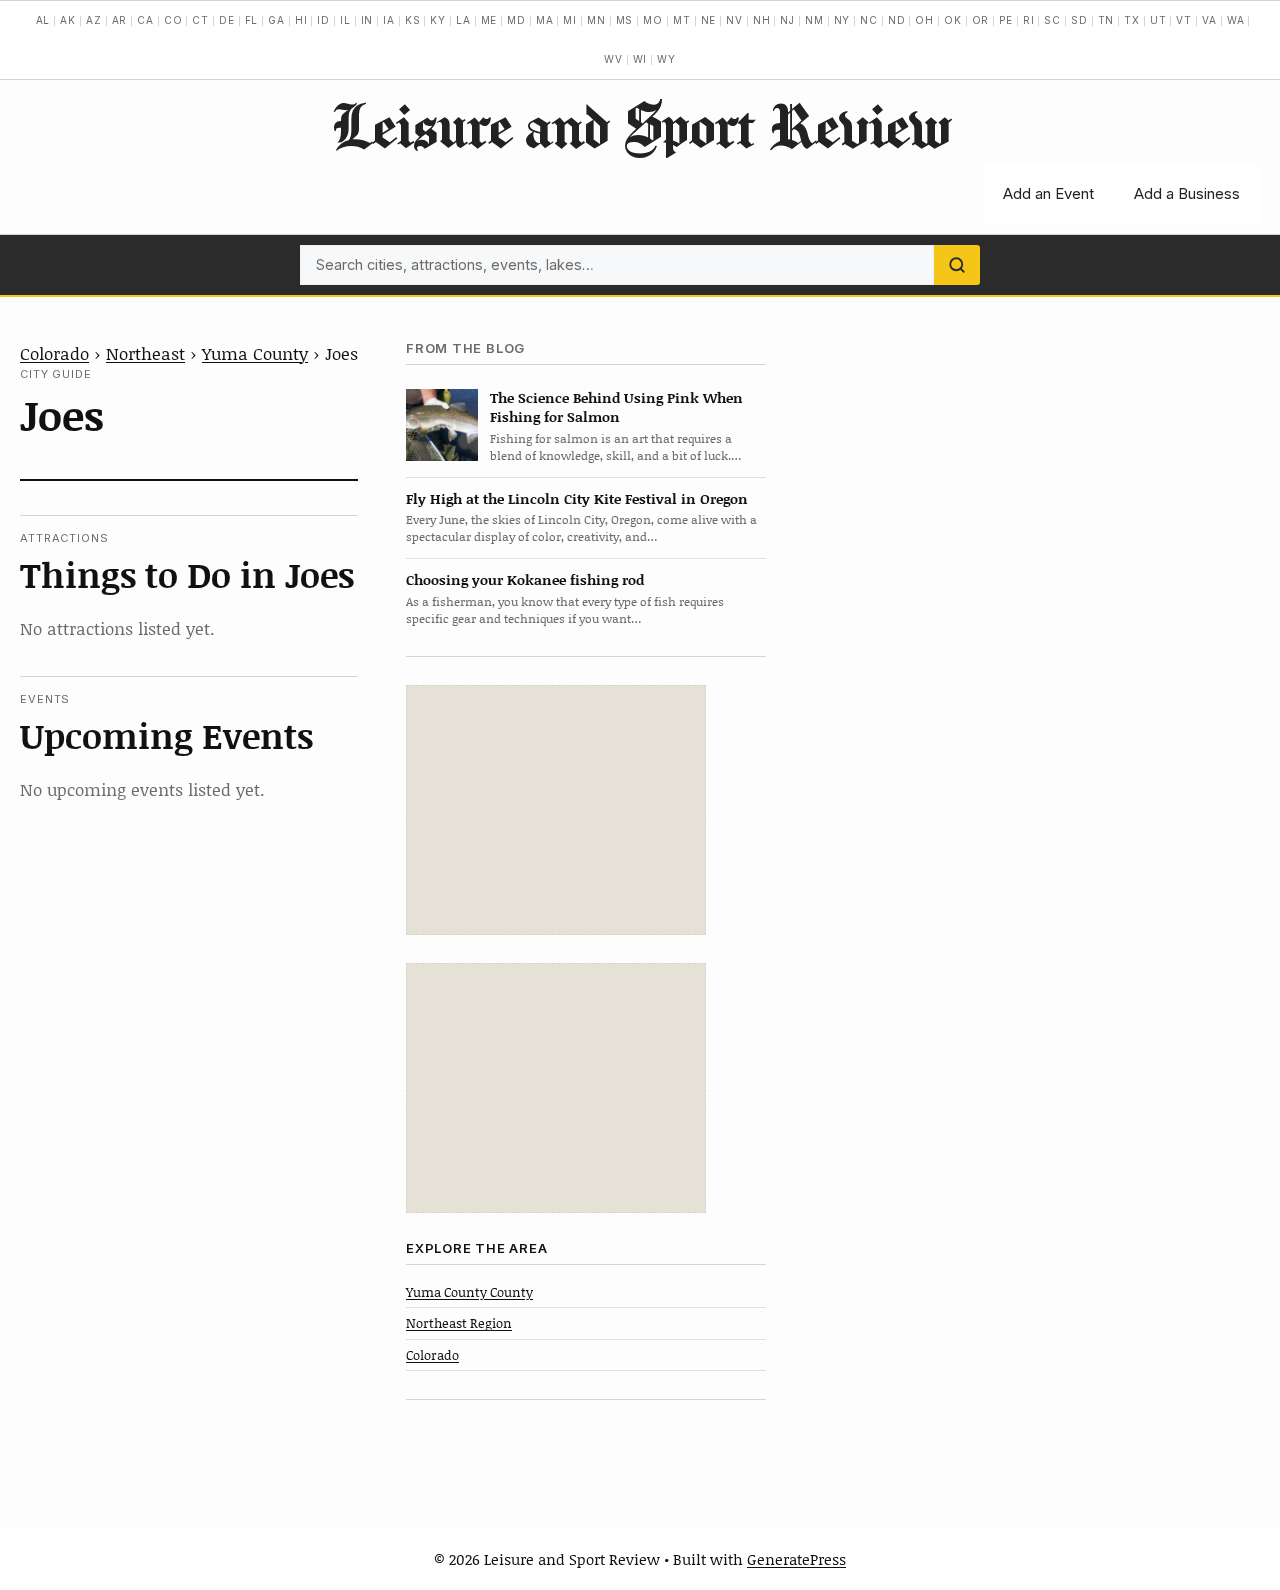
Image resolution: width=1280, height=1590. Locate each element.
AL (43, 20)
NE (709, 20)
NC (869, 20)
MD (516, 20)
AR (120, 20)
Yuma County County (469, 1292)
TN (1106, 20)
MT (682, 20)
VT (1184, 20)
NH (762, 20)
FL (252, 20)
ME (489, 20)
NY (842, 20)
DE (227, 20)
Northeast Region (459, 1323)
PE (1006, 20)
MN (596, 20)
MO (653, 20)
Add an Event (1048, 193)
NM (814, 20)
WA (1236, 20)
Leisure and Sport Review (640, 125)
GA (276, 20)
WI (640, 59)
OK (953, 20)
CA (145, 20)
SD (1079, 20)
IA (389, 20)
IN (367, 20)
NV (734, 20)
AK (68, 20)
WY (666, 59)
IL (345, 20)
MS (625, 20)
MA (545, 20)
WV (613, 59)
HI (301, 20)
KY (438, 20)
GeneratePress (796, 1559)
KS (413, 20)
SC (1052, 20)
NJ (787, 20)
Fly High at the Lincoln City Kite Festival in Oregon (577, 498)
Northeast (145, 353)
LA (463, 20)
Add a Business (1187, 193)
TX (1132, 20)
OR (981, 20)
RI (1029, 20)
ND (897, 20)
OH (924, 20)
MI (570, 20)
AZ (94, 20)
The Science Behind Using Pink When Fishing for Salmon (616, 407)
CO (173, 20)
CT (200, 20)
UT (1158, 20)
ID (323, 20)
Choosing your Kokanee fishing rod (525, 579)
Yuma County (255, 353)
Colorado (54, 353)
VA (1209, 20)
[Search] (957, 265)
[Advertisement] (556, 810)
